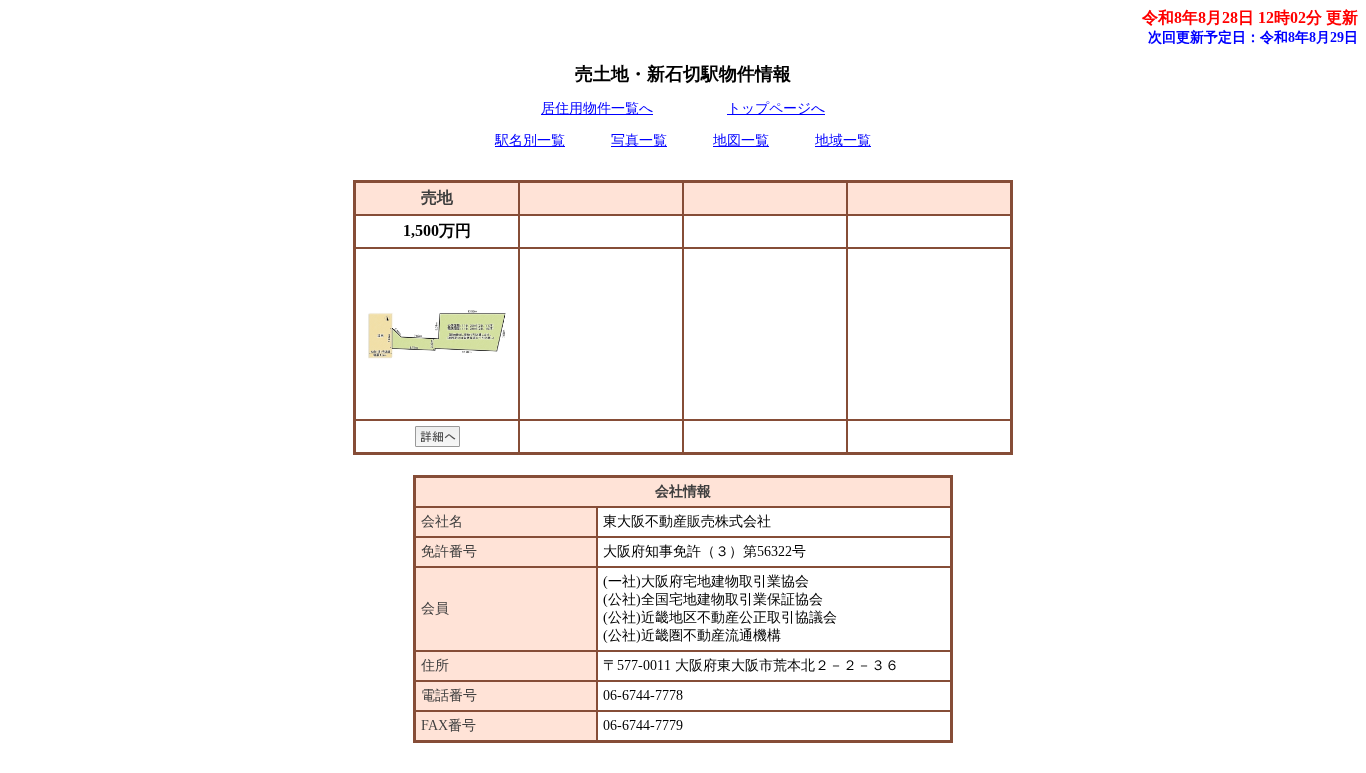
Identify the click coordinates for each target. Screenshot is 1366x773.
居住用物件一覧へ (597, 108)
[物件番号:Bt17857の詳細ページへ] (437, 441)
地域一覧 (843, 140)
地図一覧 (741, 140)
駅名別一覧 (530, 140)
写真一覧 (639, 140)
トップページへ (776, 108)
